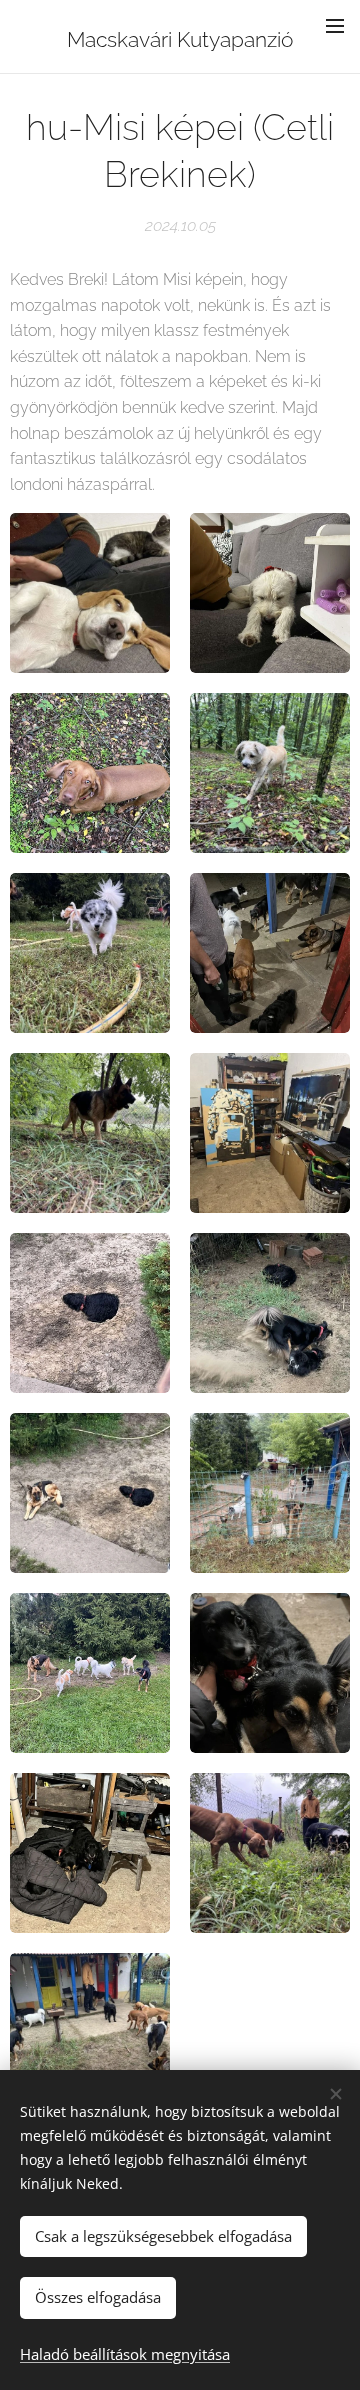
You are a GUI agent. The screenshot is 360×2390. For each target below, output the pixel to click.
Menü (335, 25)
